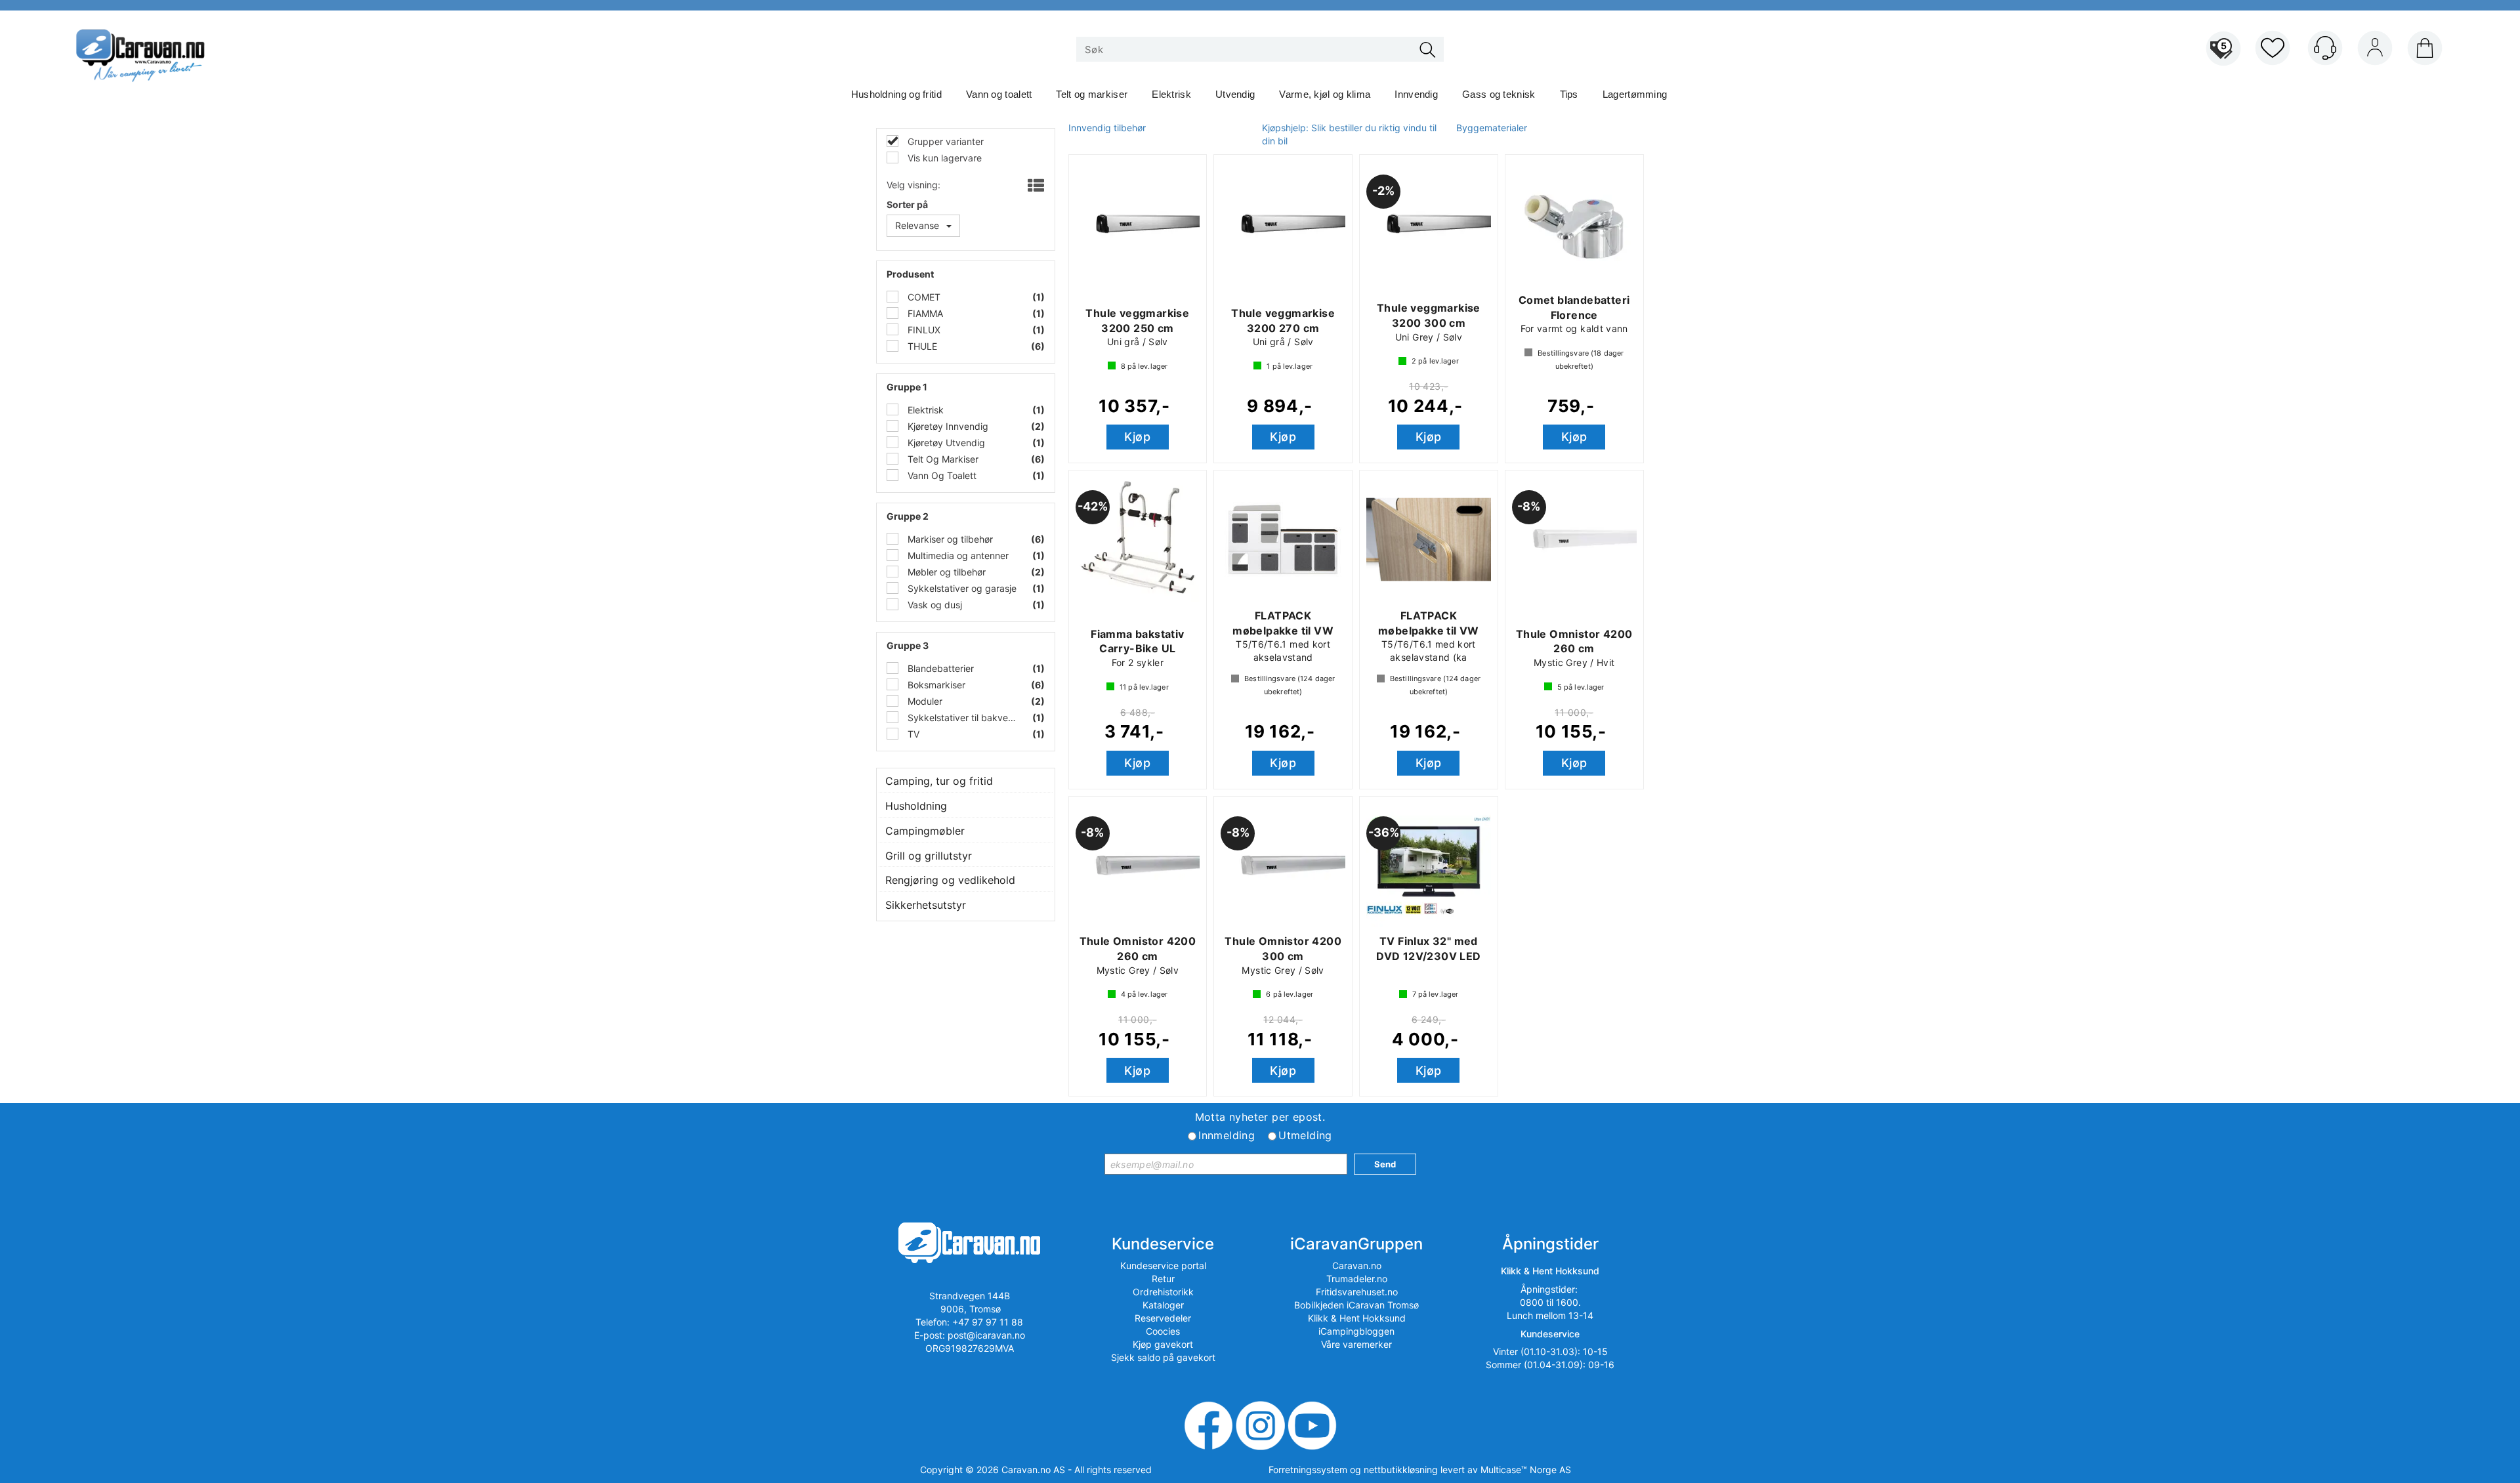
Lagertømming (1635, 94)
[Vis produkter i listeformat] (1035, 186)
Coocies (1163, 1331)
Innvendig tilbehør (1107, 128)
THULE (921, 346)
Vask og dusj (934, 605)
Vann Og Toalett (941, 475)
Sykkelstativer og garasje (961, 588)
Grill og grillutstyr (929, 856)
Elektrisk (1171, 94)
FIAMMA (924, 313)
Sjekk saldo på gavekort (1163, 1357)
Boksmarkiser (935, 685)
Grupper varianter (944, 141)
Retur (1163, 1279)
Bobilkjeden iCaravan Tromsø (1356, 1305)
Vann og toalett (999, 94)
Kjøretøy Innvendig (947, 426)
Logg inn (2375, 51)
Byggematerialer (1492, 128)
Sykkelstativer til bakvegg (962, 718)
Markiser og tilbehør (949, 539)
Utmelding (1305, 1135)
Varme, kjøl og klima (1325, 94)
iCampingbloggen (1356, 1331)
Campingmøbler (925, 831)
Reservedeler (1163, 1318)
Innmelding (1227, 1135)
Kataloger (1163, 1305)
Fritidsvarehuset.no (1357, 1292)
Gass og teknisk (1499, 94)
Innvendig (1416, 94)
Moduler (924, 701)
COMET (923, 297)
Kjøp (1137, 437)
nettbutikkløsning (1401, 1470)
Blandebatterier (939, 668)
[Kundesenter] (2325, 48)
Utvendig (1235, 94)
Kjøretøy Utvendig (945, 443)
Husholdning (916, 806)
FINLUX (923, 330)
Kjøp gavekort (1163, 1344)
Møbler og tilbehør (945, 572)
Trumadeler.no (1357, 1279)
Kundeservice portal (1163, 1265)
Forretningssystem (1308, 1470)
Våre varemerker (1356, 1344)
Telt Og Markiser (942, 459)
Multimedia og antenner (957, 555)
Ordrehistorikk (1163, 1292)
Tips (1569, 94)
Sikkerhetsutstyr (926, 905)
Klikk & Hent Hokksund (1357, 1318)
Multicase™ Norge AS (1526, 1470)
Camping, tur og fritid (939, 781)
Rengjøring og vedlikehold (950, 880)
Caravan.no (1357, 1265)
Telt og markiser (1092, 94)
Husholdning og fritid (896, 94)
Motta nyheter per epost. (1260, 1117)
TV (912, 734)
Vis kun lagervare (943, 158)
